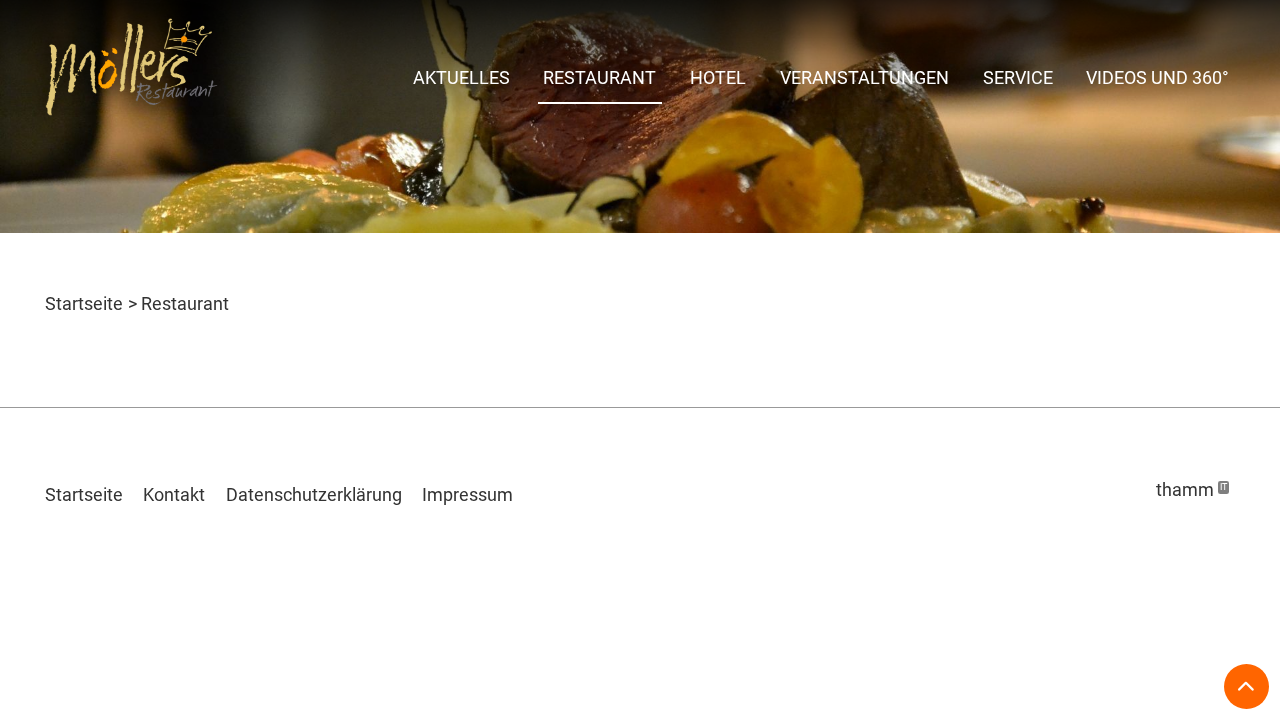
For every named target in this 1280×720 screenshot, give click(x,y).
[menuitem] (461, 75)
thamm (1191, 489)
